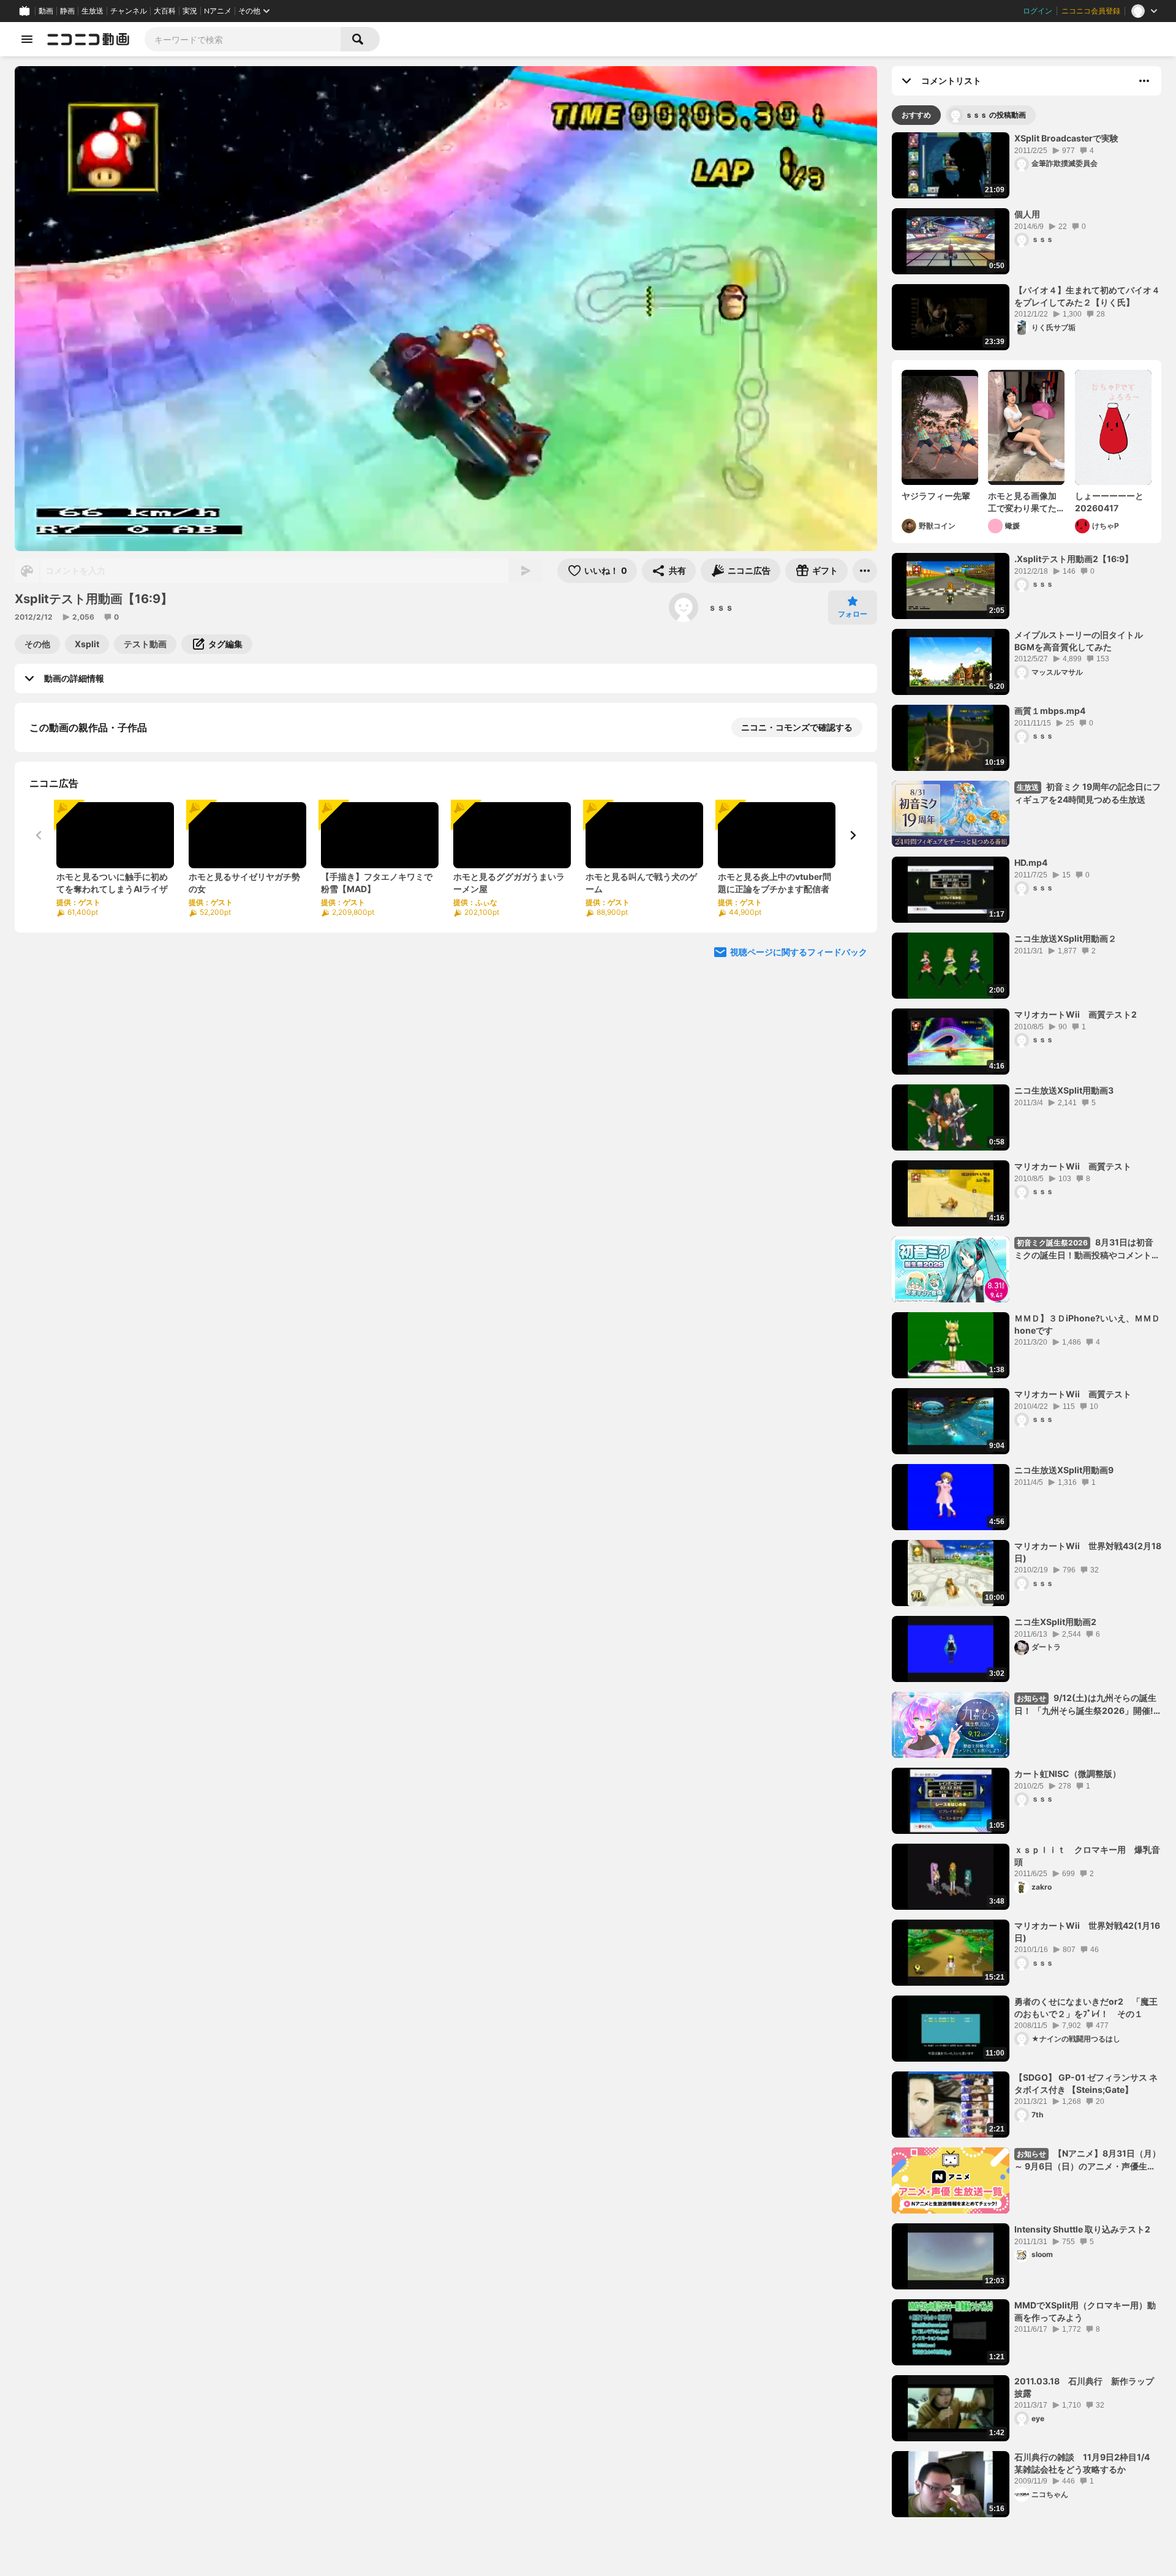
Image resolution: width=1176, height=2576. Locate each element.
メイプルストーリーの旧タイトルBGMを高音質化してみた (1079, 641)
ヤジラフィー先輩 (936, 496)
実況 (190, 11)
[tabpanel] (1027, 1325)
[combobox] (243, 39)
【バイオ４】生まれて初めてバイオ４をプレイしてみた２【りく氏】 (1087, 296)
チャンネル (129, 11)
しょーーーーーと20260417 (1109, 502)
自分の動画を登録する (99, 854)
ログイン (1038, 11)
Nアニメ (218, 11)
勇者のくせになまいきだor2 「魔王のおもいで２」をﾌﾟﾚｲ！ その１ (1086, 2007)
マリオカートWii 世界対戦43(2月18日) (1088, 1552)
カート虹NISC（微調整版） (1068, 1774)
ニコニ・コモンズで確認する (797, 727)
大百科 (165, 11)
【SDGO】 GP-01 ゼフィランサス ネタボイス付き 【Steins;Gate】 (1086, 2083)
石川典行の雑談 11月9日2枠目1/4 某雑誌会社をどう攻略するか (1086, 2463)
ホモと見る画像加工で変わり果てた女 (1022, 502)
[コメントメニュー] (1144, 81)
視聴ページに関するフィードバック (799, 1084)
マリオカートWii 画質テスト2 (1076, 1014)
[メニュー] (865, 571)
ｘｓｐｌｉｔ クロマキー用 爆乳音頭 (1087, 1856)
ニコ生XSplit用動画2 (1055, 1622)
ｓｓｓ (721, 607)
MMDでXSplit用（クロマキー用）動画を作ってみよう (1085, 2311)
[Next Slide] (853, 967)
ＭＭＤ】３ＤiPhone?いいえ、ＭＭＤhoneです (1087, 1324)
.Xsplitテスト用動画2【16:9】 (1074, 559)
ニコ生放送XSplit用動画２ (1065, 938)
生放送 (92, 11)
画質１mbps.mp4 (1050, 711)
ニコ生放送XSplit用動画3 (1064, 1090)
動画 (46, 11)
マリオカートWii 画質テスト (1073, 1166)
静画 (67, 11)
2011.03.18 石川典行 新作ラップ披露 (1084, 2387)
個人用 (1027, 214)
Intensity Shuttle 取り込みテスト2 (1082, 2229)
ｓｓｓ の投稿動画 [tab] (996, 115)
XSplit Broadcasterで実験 (1066, 138)
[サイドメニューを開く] (27, 39)
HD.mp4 (1031, 862)
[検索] (360, 39)
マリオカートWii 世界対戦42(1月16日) (1087, 1932)
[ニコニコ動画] (88, 39)
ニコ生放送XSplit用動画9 (1064, 1470)
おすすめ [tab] (916, 115)
